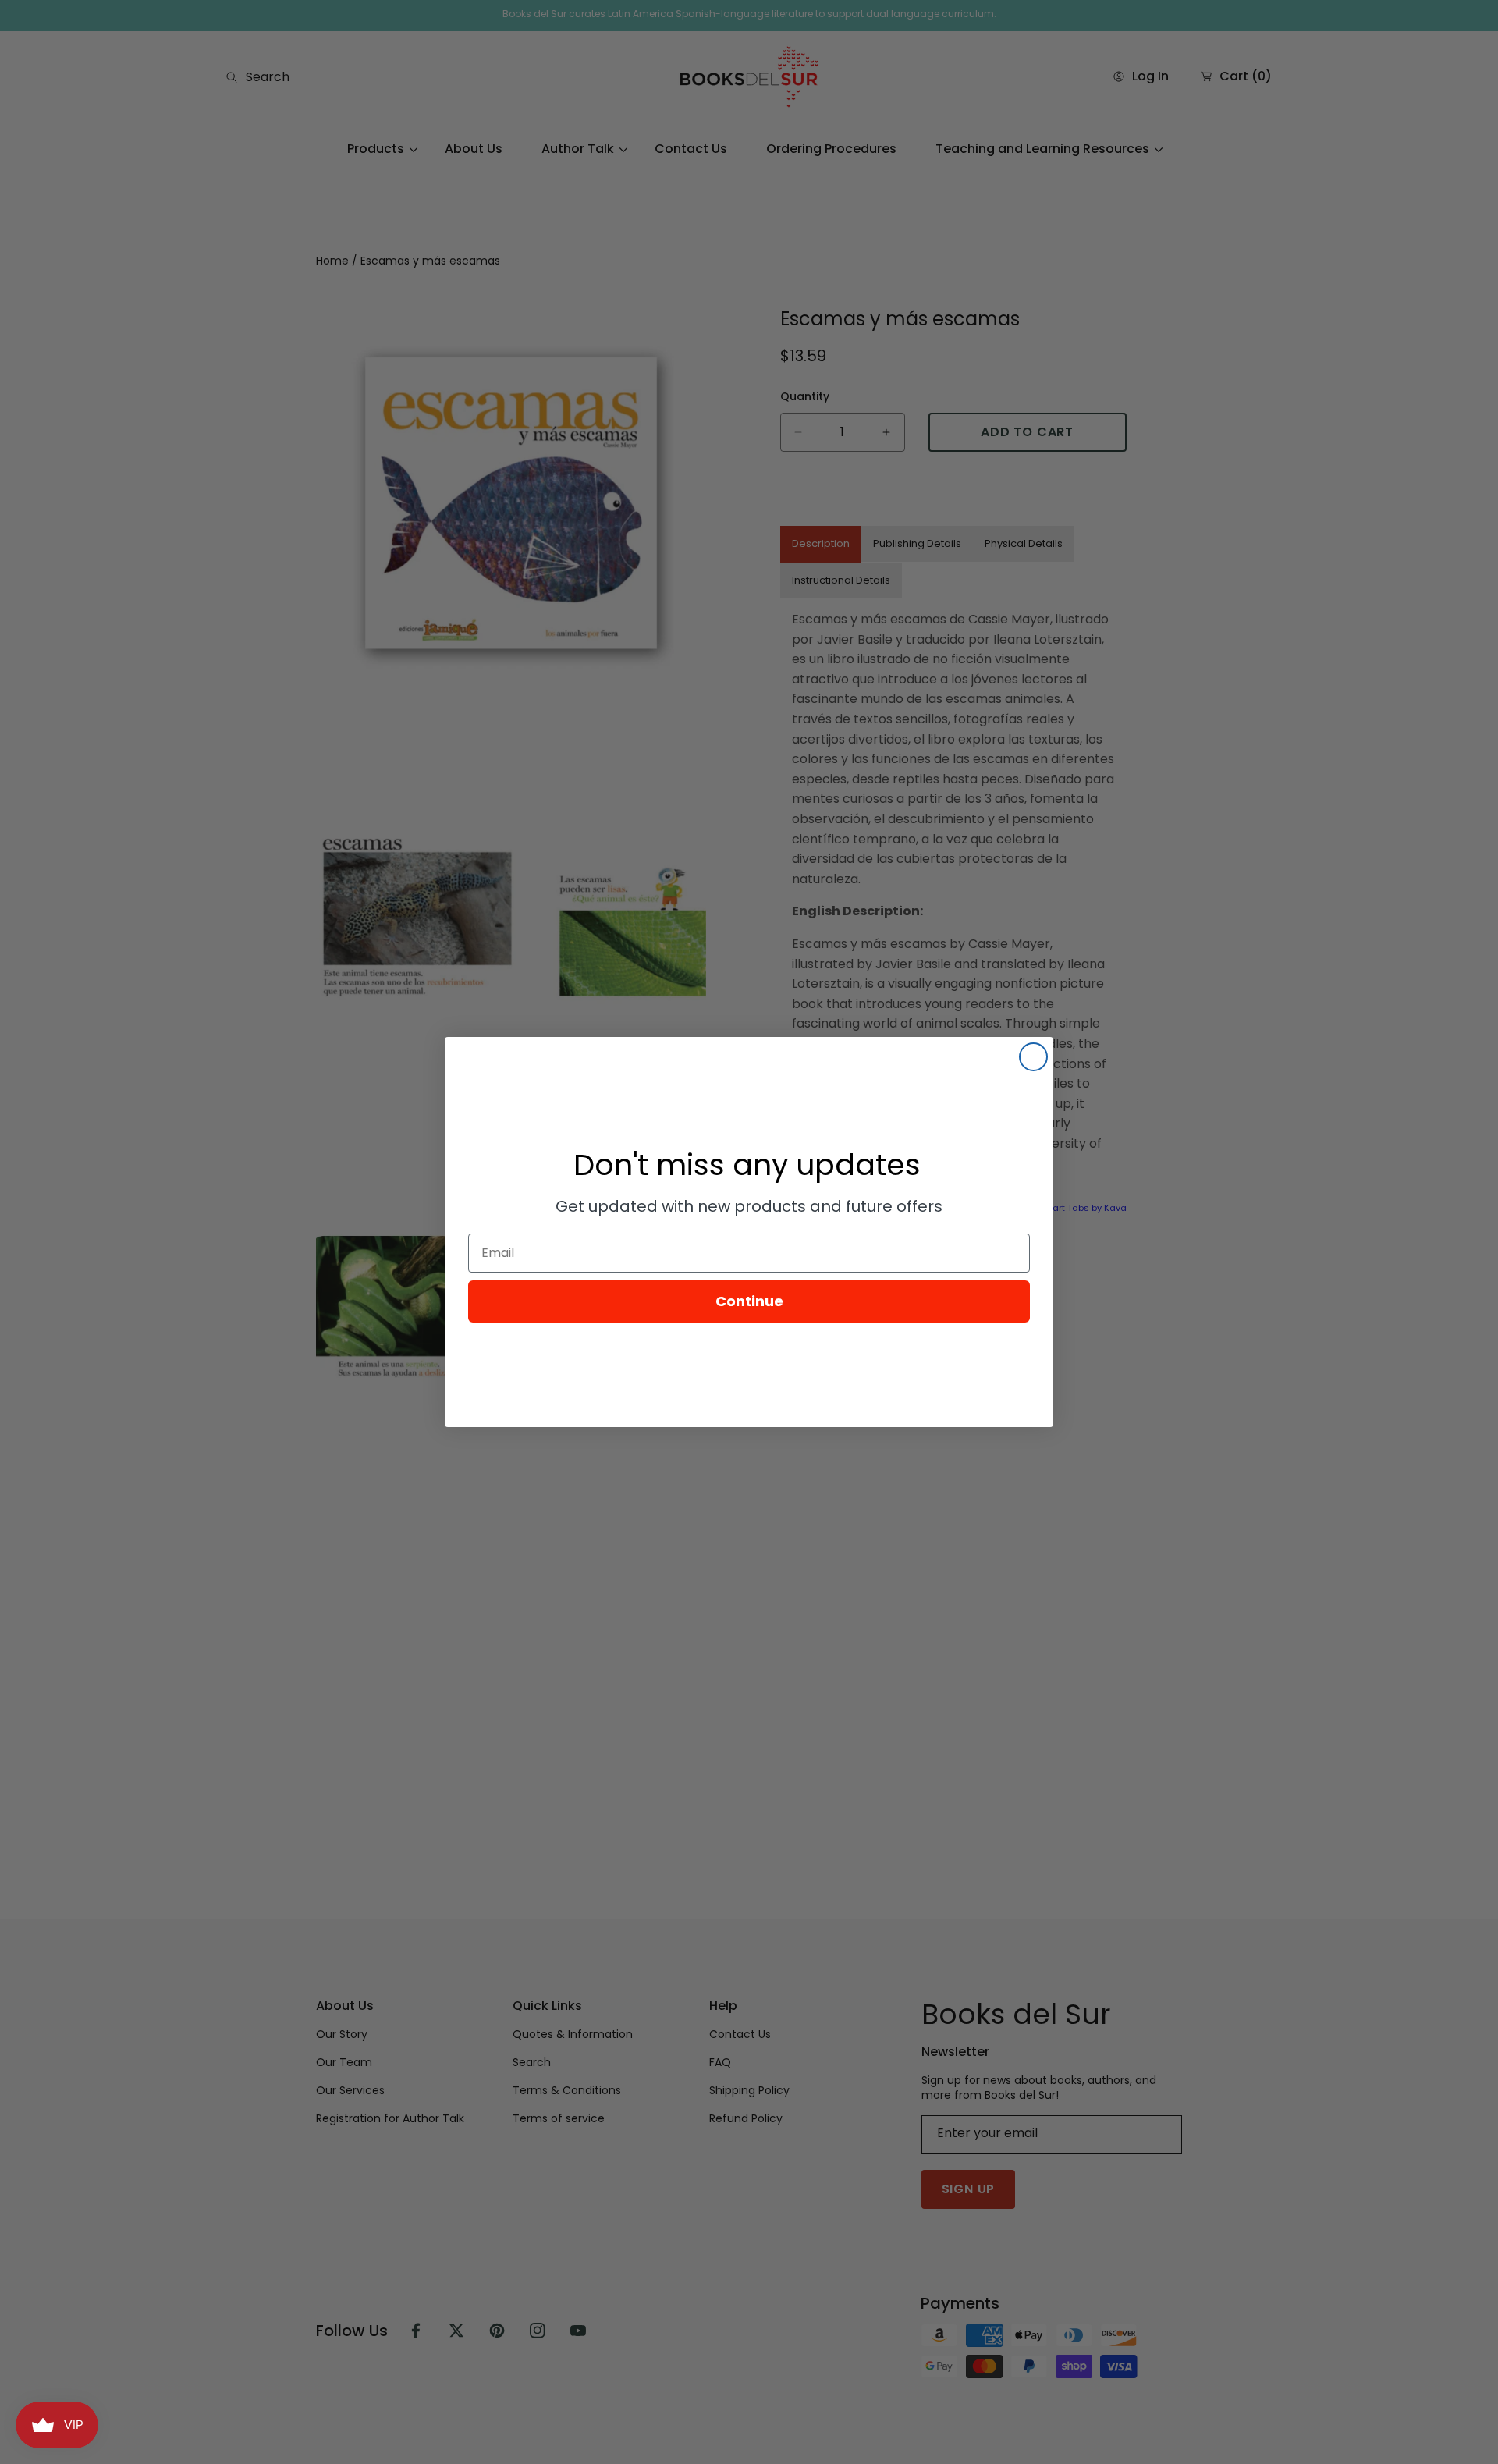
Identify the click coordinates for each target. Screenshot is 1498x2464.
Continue (749, 1301)
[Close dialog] (1033, 1057)
